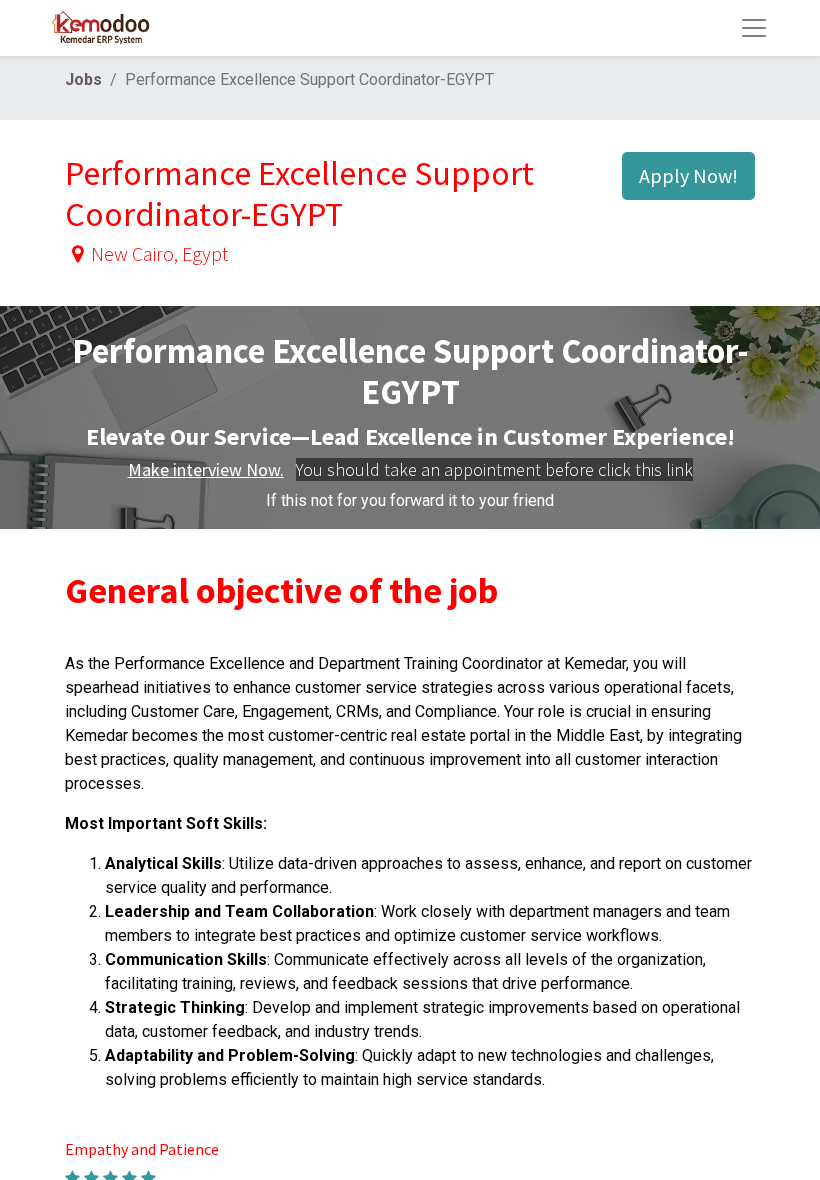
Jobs (83, 79)
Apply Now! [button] (688, 175)
